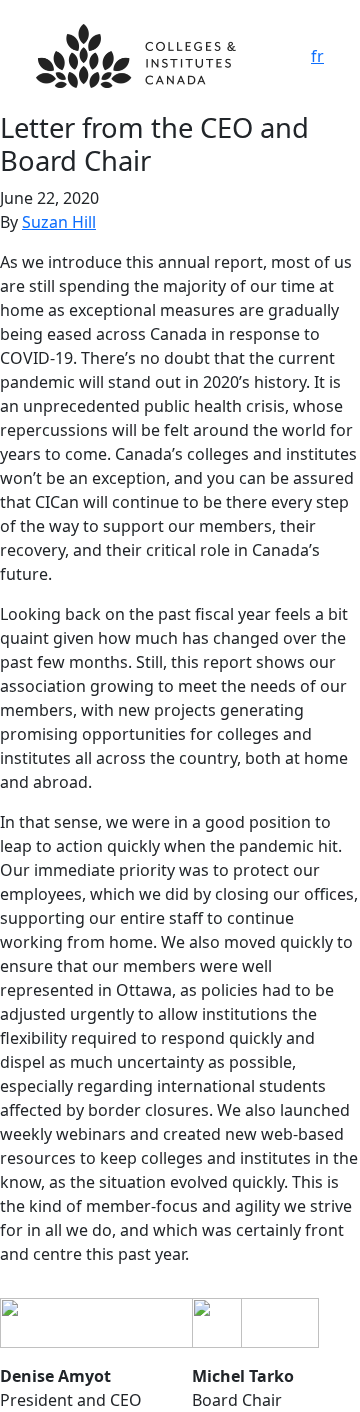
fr (317, 56)
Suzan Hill (59, 222)
